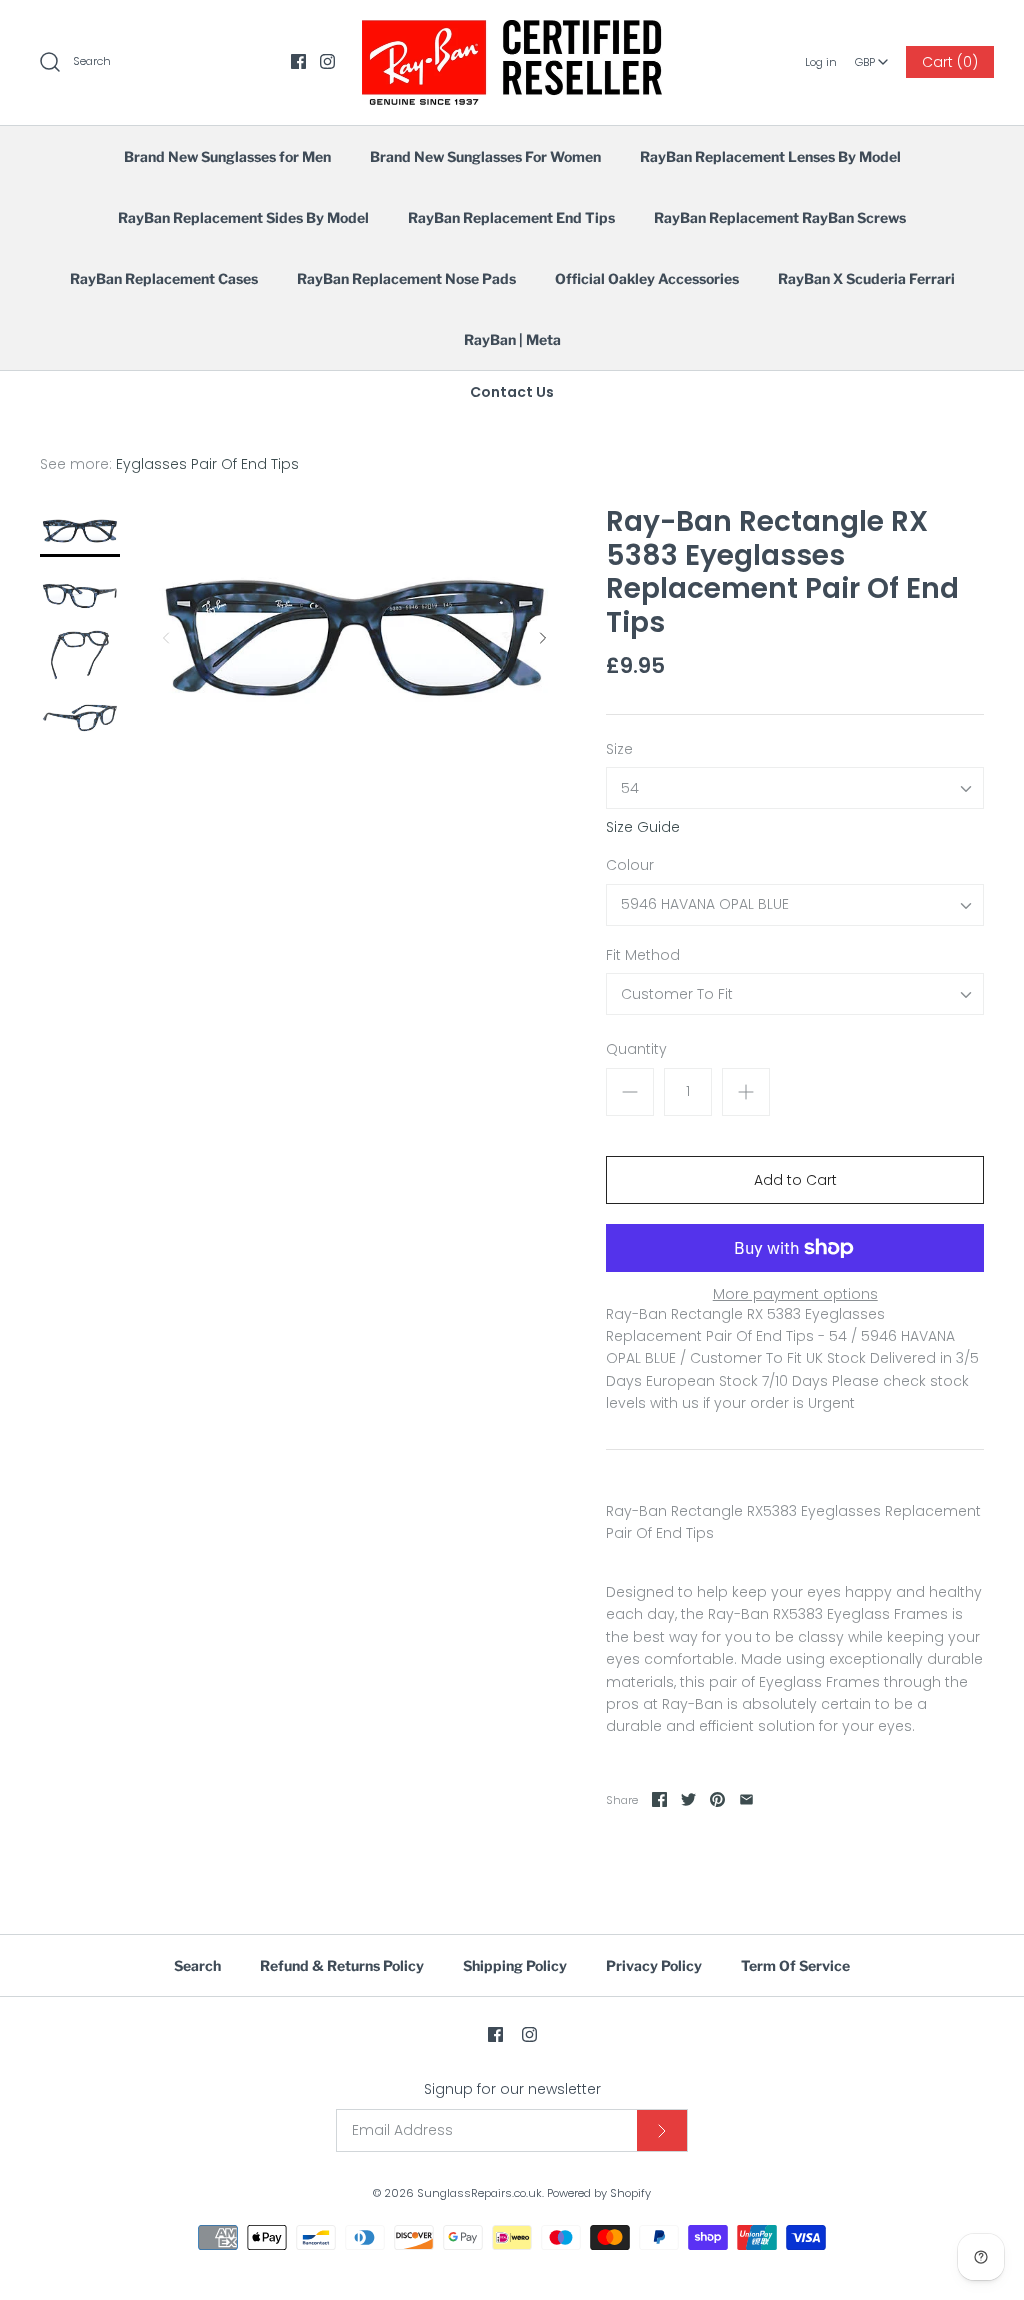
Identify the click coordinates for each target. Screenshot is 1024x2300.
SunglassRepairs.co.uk (479, 2193)
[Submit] (662, 2130)
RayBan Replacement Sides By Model (243, 217)
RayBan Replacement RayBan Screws (780, 217)
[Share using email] (746, 1799)
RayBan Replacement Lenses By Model (770, 156)
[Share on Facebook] (659, 1799)
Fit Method (643, 955)
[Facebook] (298, 61)
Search (197, 1965)
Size (619, 749)
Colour (630, 865)
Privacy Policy (654, 1965)
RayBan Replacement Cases (164, 278)
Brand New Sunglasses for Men (227, 156)
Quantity (636, 1049)
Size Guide (643, 827)
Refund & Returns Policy (342, 1965)
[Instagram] (327, 61)
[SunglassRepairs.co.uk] (512, 31)
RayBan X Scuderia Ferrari (866, 278)
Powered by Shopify (599, 2193)
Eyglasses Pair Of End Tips (207, 464)
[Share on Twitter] (688, 1799)
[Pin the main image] (717, 1799)
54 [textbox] (630, 788)
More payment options (795, 1294)
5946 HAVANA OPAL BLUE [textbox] (705, 904)
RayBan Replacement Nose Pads (406, 278)
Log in (821, 62)
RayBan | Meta (512, 339)
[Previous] (166, 638)
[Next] (543, 638)
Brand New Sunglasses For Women (485, 156)
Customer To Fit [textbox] (677, 994)
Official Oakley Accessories (647, 278)
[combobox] (871, 55)
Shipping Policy (515, 1965)
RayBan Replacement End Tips (511, 217)
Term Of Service (795, 1965)
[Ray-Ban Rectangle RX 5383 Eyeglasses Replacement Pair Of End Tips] (80, 531)
